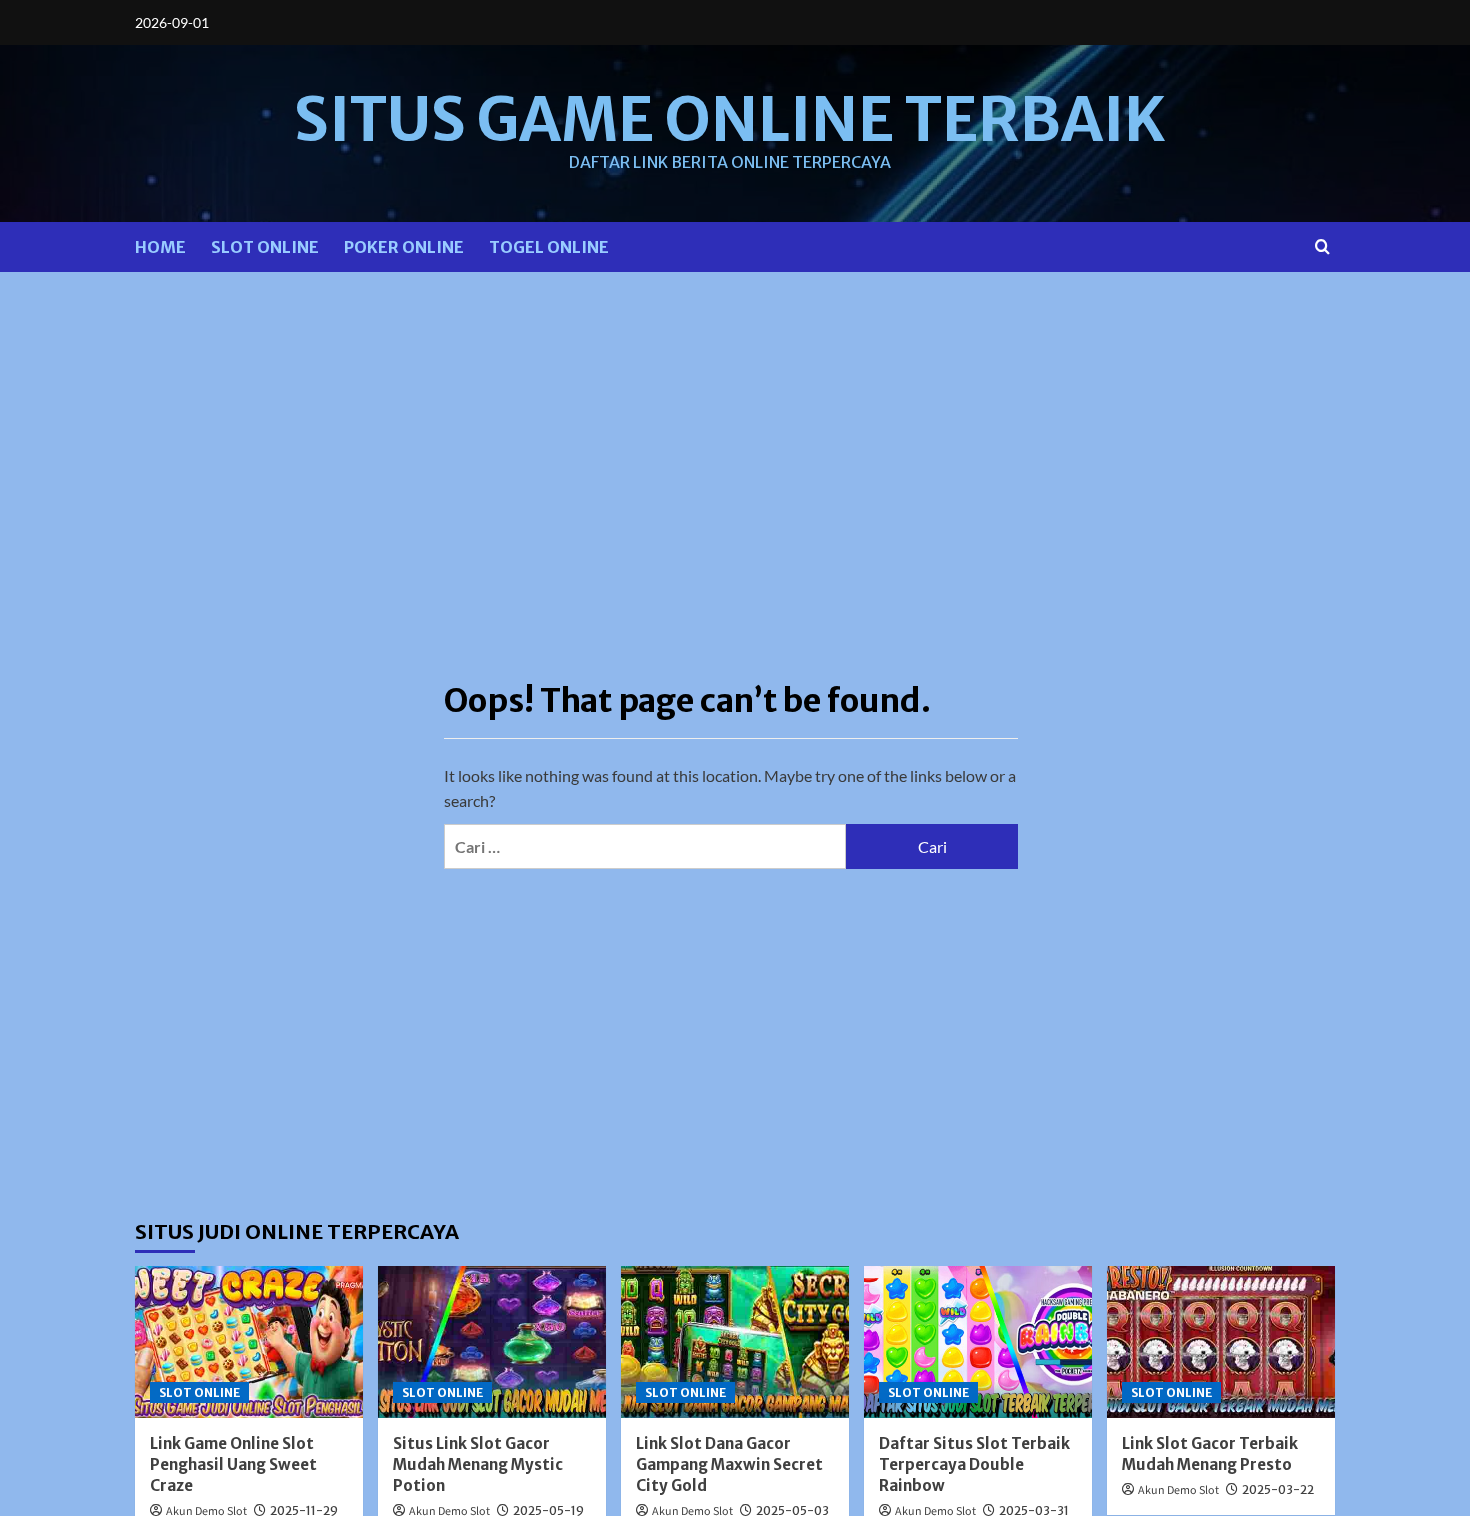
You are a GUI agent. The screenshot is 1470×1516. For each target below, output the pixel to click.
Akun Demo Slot (1178, 1490)
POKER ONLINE (404, 247)
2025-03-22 (1278, 1489)
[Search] (1322, 246)
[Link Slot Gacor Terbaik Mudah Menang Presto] (1221, 1342)
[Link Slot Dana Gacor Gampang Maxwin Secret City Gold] (735, 1342)
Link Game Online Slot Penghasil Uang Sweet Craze (233, 1464)
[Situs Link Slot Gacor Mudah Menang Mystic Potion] (492, 1342)
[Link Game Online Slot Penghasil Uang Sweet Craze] (249, 1342)
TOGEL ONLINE (549, 247)
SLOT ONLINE (265, 247)
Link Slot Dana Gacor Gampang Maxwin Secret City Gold (729, 1464)
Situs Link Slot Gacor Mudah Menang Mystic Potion (478, 1464)
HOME (160, 247)
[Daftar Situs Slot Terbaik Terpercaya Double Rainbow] (978, 1342)
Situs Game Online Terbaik (730, 119)
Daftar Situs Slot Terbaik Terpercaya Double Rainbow (974, 1464)
